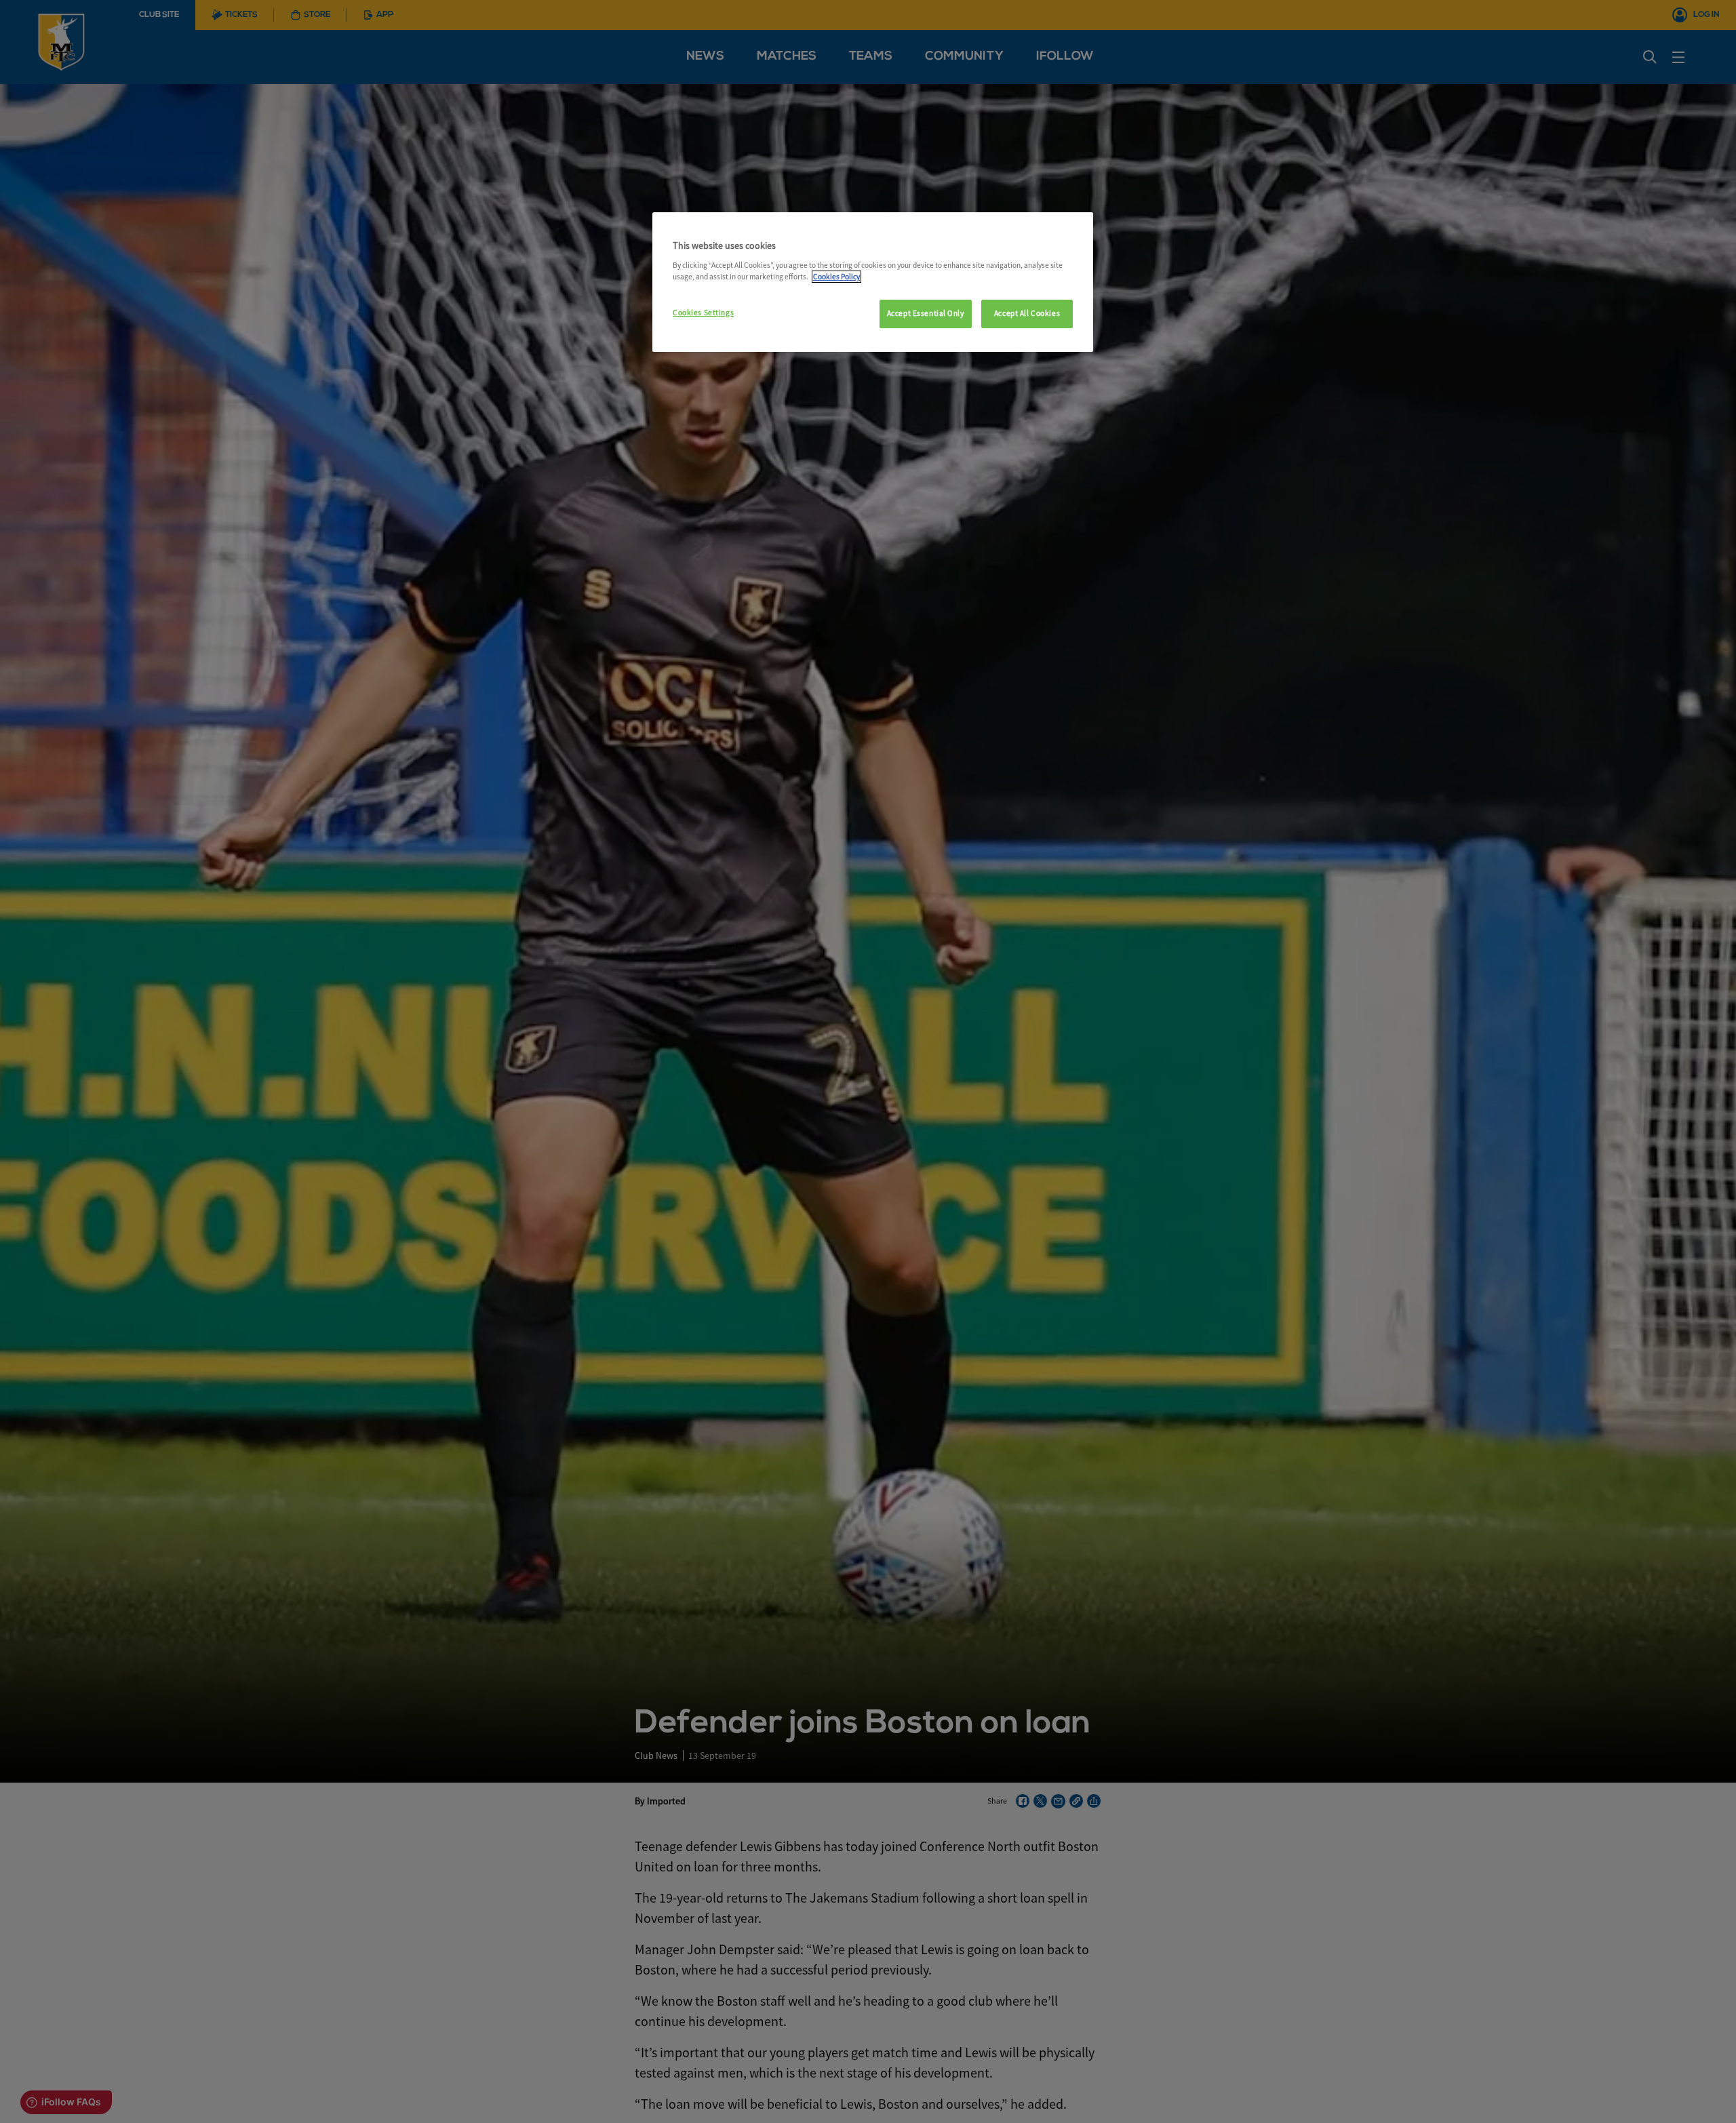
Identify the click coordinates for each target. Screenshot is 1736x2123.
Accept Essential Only (926, 313)
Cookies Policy (836, 277)
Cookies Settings (703, 313)
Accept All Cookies (1027, 313)
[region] (873, 282)
